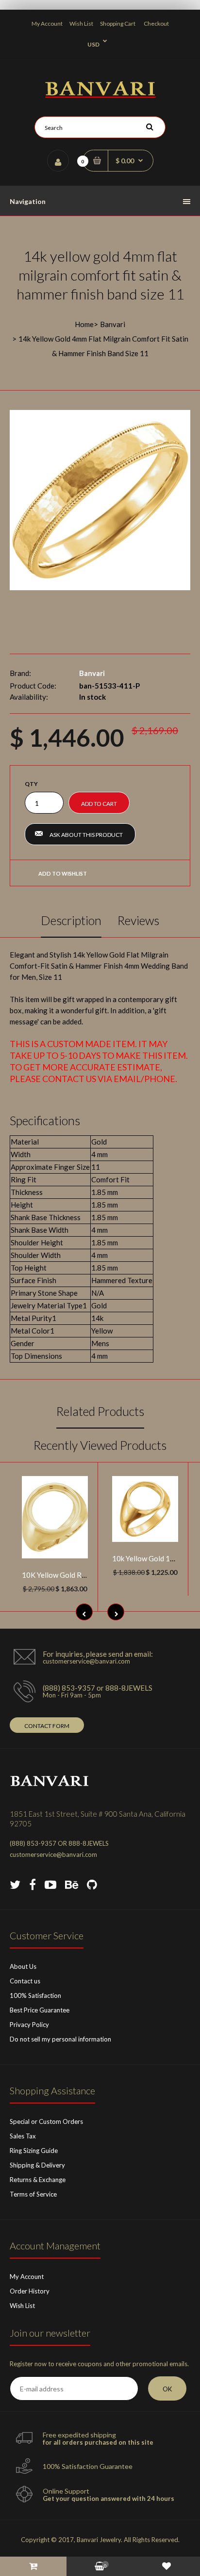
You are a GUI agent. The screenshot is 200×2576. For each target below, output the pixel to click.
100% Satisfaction (35, 1995)
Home (84, 324)
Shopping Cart (118, 24)
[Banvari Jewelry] (100, 95)
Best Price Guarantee (40, 2010)
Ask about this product (86, 835)
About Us (23, 1966)
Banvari (113, 324)
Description (71, 920)
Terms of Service (33, 2194)
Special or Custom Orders (46, 2121)
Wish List (81, 24)
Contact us (25, 1981)
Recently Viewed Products (100, 1445)
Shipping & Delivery (37, 2165)
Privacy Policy (29, 2025)
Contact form (47, 1726)
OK (167, 2389)
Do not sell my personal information (60, 2039)
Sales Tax (23, 2136)
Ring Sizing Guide (34, 2151)
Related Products (100, 1411)
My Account (47, 24)
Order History (30, 2291)
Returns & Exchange (38, 2180)
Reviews (138, 920)
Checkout (156, 24)
